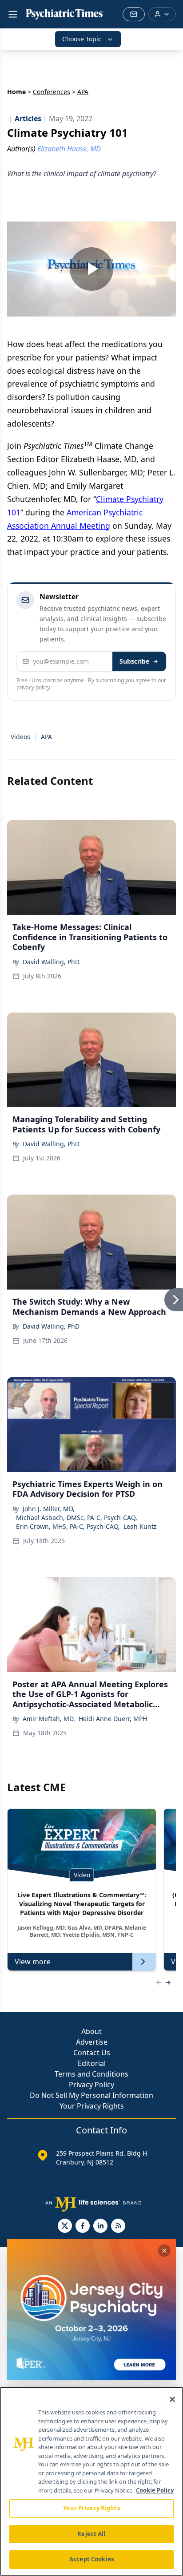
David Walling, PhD (51, 962)
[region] (91, 2481)
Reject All (91, 2534)
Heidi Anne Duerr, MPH (113, 1719)
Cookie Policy (155, 2490)
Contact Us (92, 2053)
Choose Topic (82, 39)
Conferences (52, 92)
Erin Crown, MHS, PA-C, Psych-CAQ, (68, 1526)
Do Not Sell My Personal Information (91, 2095)
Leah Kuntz (140, 1526)
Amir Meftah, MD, (49, 1719)
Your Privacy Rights (92, 2106)
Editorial (92, 2063)
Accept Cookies (91, 2559)
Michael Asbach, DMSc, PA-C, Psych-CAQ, (77, 1518)
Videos (20, 737)
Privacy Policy (91, 2085)
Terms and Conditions (91, 2074)
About (91, 2031)
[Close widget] (164, 2251)
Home (16, 92)
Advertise (92, 2042)
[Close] (172, 2399)
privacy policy (33, 687)
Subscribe (134, 661)
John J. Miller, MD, (49, 1509)
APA (46, 737)
